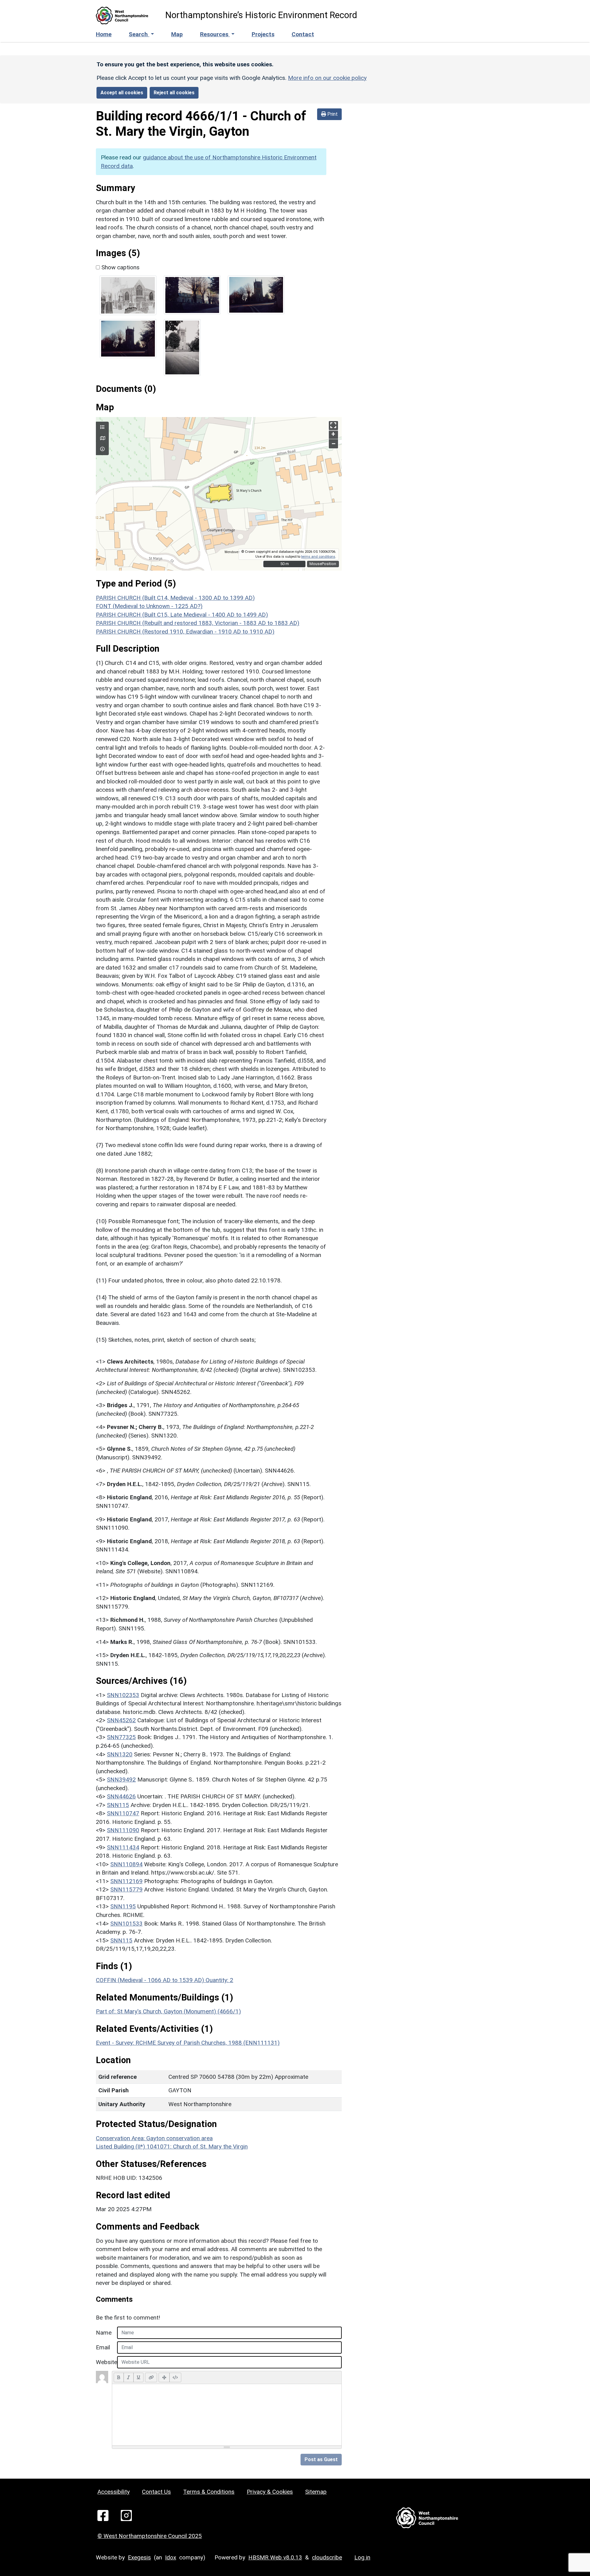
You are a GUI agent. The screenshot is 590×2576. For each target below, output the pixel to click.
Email (103, 2347)
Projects (263, 34)
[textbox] (227, 2415)
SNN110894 (126, 1864)
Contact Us (156, 2492)
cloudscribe (327, 2557)
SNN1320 (120, 1754)
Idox (171, 2557)
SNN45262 (121, 1720)
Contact (303, 34)
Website (105, 2362)
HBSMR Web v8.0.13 (275, 2557)
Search (139, 34)
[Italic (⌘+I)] (129, 2377)
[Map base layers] (102, 439)
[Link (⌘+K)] (151, 2377)
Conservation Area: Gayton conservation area (154, 2138)
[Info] (102, 449)
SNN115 (118, 1805)
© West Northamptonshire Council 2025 (150, 2536)
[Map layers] (102, 427)
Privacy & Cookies (270, 2492)
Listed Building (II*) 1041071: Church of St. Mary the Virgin (172, 2147)
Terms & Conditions (209, 2492)
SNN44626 (121, 1796)
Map (177, 34)
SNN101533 (126, 1924)
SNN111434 (123, 1847)
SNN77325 (121, 1737)
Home (104, 34)
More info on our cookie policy (327, 78)
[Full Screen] (164, 2377)
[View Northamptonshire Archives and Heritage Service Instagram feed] (126, 2515)
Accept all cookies (122, 93)
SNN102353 (123, 1695)
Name (104, 2333)
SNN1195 (123, 1906)
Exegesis (139, 2557)
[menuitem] (141, 35)
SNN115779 (126, 1889)
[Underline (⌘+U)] (139, 2377)
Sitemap (316, 2492)
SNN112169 (126, 1881)
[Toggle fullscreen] (333, 426)
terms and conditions (318, 557)
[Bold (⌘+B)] (119, 2377)
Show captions (120, 267)
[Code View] (175, 2377)
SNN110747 (123, 1813)
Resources (215, 34)
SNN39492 (121, 1780)
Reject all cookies (174, 93)
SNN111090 (123, 1830)
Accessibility (114, 2492)
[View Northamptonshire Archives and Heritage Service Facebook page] (103, 2515)
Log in (362, 2557)
